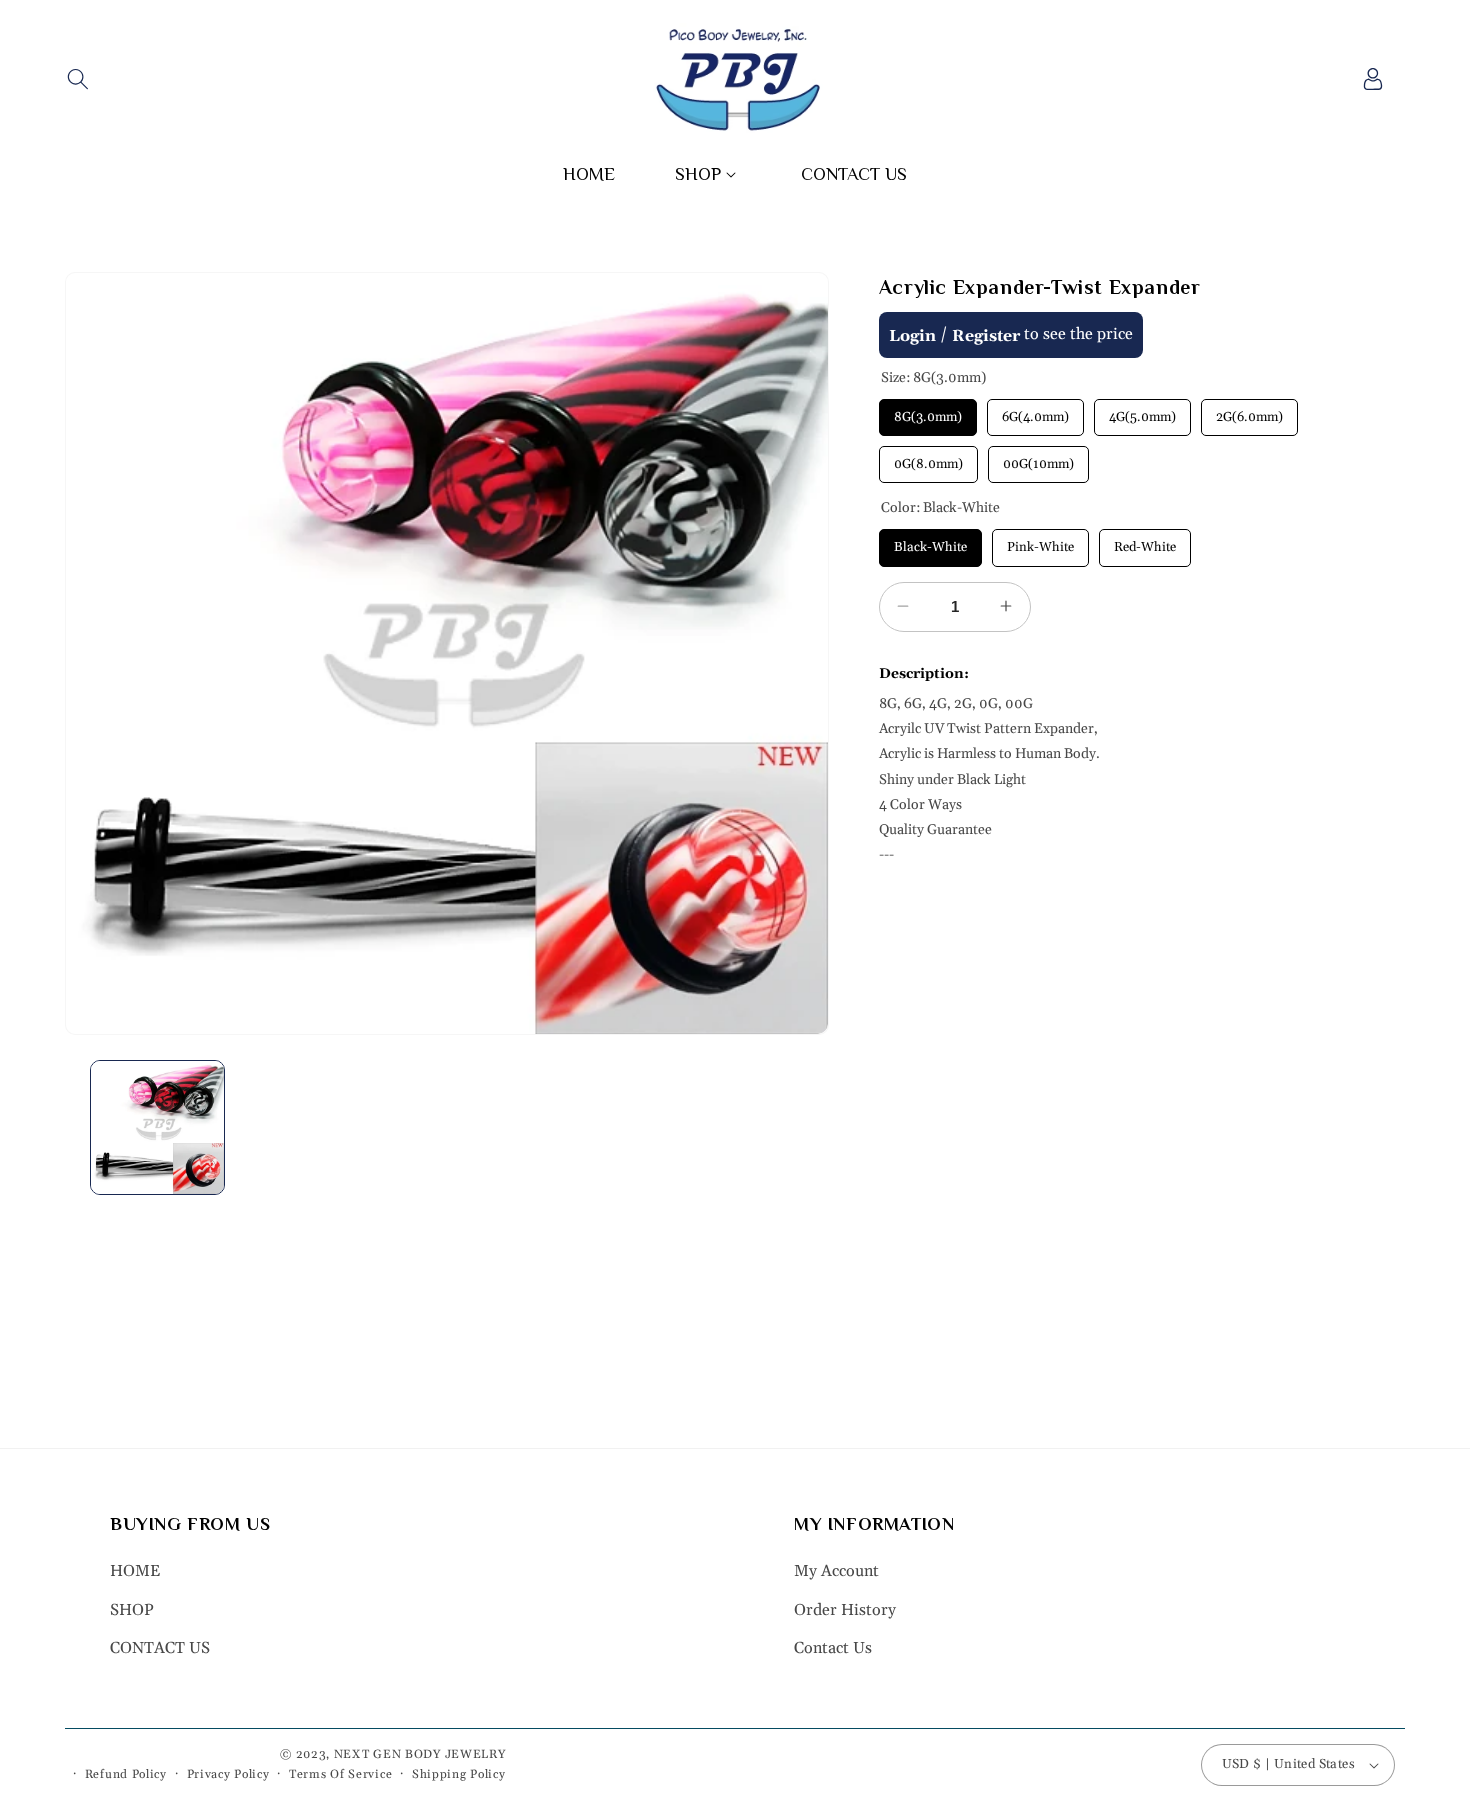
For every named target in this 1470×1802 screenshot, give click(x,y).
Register (986, 335)
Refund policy (126, 1774)
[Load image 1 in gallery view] (157, 1127)
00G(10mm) (1038, 458)
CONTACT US (160, 1648)
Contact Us (833, 1648)
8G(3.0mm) (927, 411)
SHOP (132, 1609)
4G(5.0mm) (1142, 411)
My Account (836, 1571)
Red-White (1145, 542)
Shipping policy (459, 1774)
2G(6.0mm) (1249, 411)
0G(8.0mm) (928, 458)
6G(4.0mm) (1035, 411)
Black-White (930, 542)
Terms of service (340, 1774)
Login (912, 335)
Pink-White (1040, 542)
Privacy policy (228, 1774)
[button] (77, 79)
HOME (135, 1571)
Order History (845, 1609)
